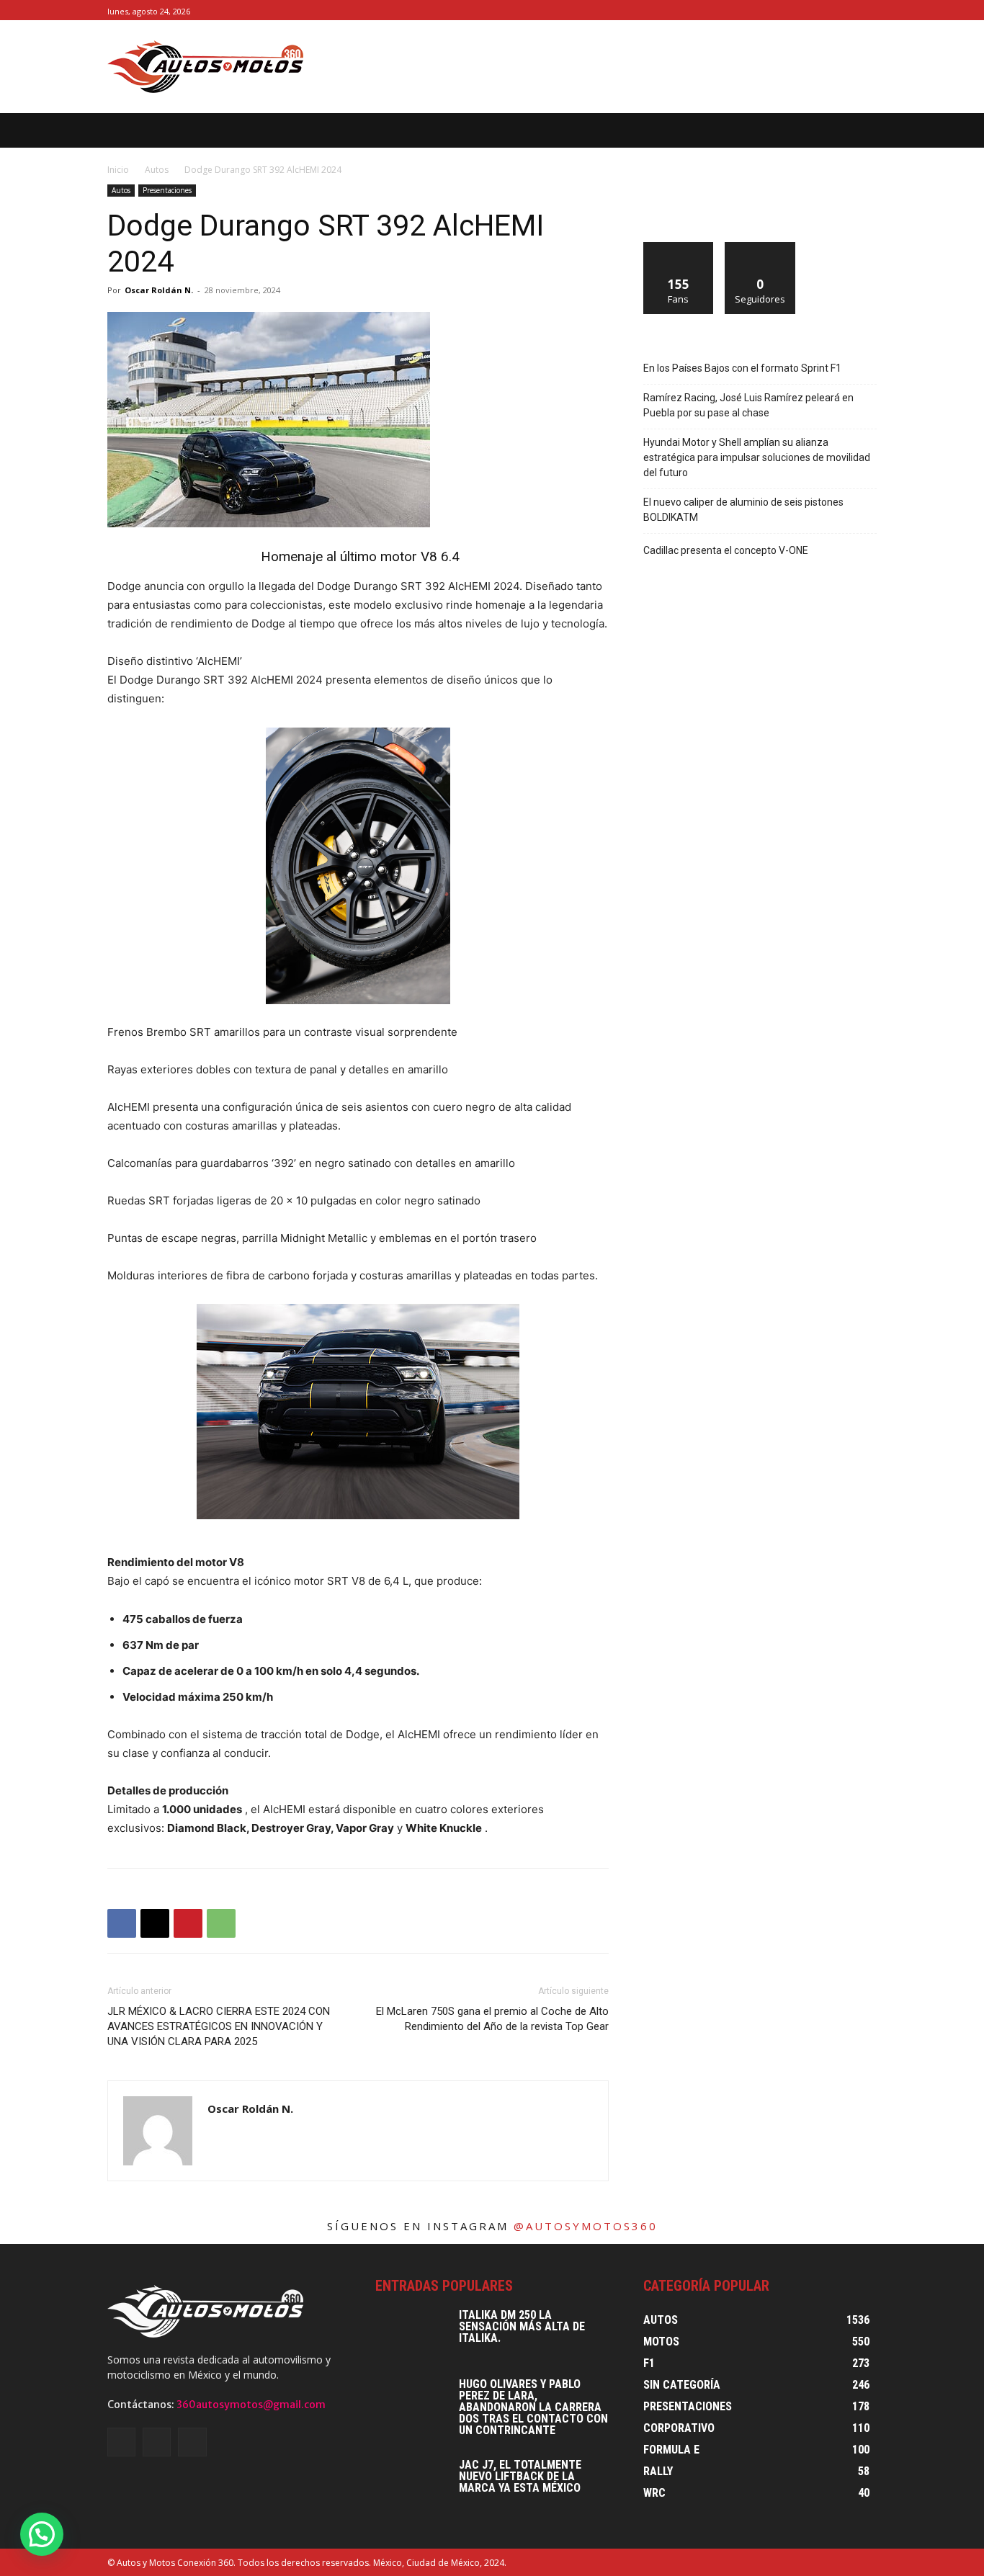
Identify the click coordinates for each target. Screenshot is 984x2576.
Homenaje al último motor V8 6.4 (358, 556)
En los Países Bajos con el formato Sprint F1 (742, 368)
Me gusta (679, 247)
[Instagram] (852, 10)
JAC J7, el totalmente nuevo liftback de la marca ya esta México (520, 2476)
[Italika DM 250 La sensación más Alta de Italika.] (411, 2335)
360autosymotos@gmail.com (251, 2405)
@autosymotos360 (586, 2226)
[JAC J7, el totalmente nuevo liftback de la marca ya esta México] (411, 2485)
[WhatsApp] (221, 1923)
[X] (868, 10)
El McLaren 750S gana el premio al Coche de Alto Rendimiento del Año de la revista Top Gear (492, 2019)
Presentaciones (167, 190)
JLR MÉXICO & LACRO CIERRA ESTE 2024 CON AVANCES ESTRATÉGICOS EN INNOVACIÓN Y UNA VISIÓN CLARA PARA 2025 (219, 2026)
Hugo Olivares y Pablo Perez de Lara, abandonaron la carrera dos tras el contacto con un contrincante (533, 2407)
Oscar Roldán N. (159, 290)
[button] (889, 130)
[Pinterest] (188, 1923)
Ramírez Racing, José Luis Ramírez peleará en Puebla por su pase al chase (748, 405)
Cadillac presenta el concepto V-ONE (726, 550)
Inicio (118, 170)
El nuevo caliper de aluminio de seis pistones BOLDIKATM (743, 510)
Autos (157, 170)
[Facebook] (836, 10)
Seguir (760, 247)
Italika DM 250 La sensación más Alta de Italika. (522, 2326)
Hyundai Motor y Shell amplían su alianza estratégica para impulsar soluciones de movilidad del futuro (757, 457)
